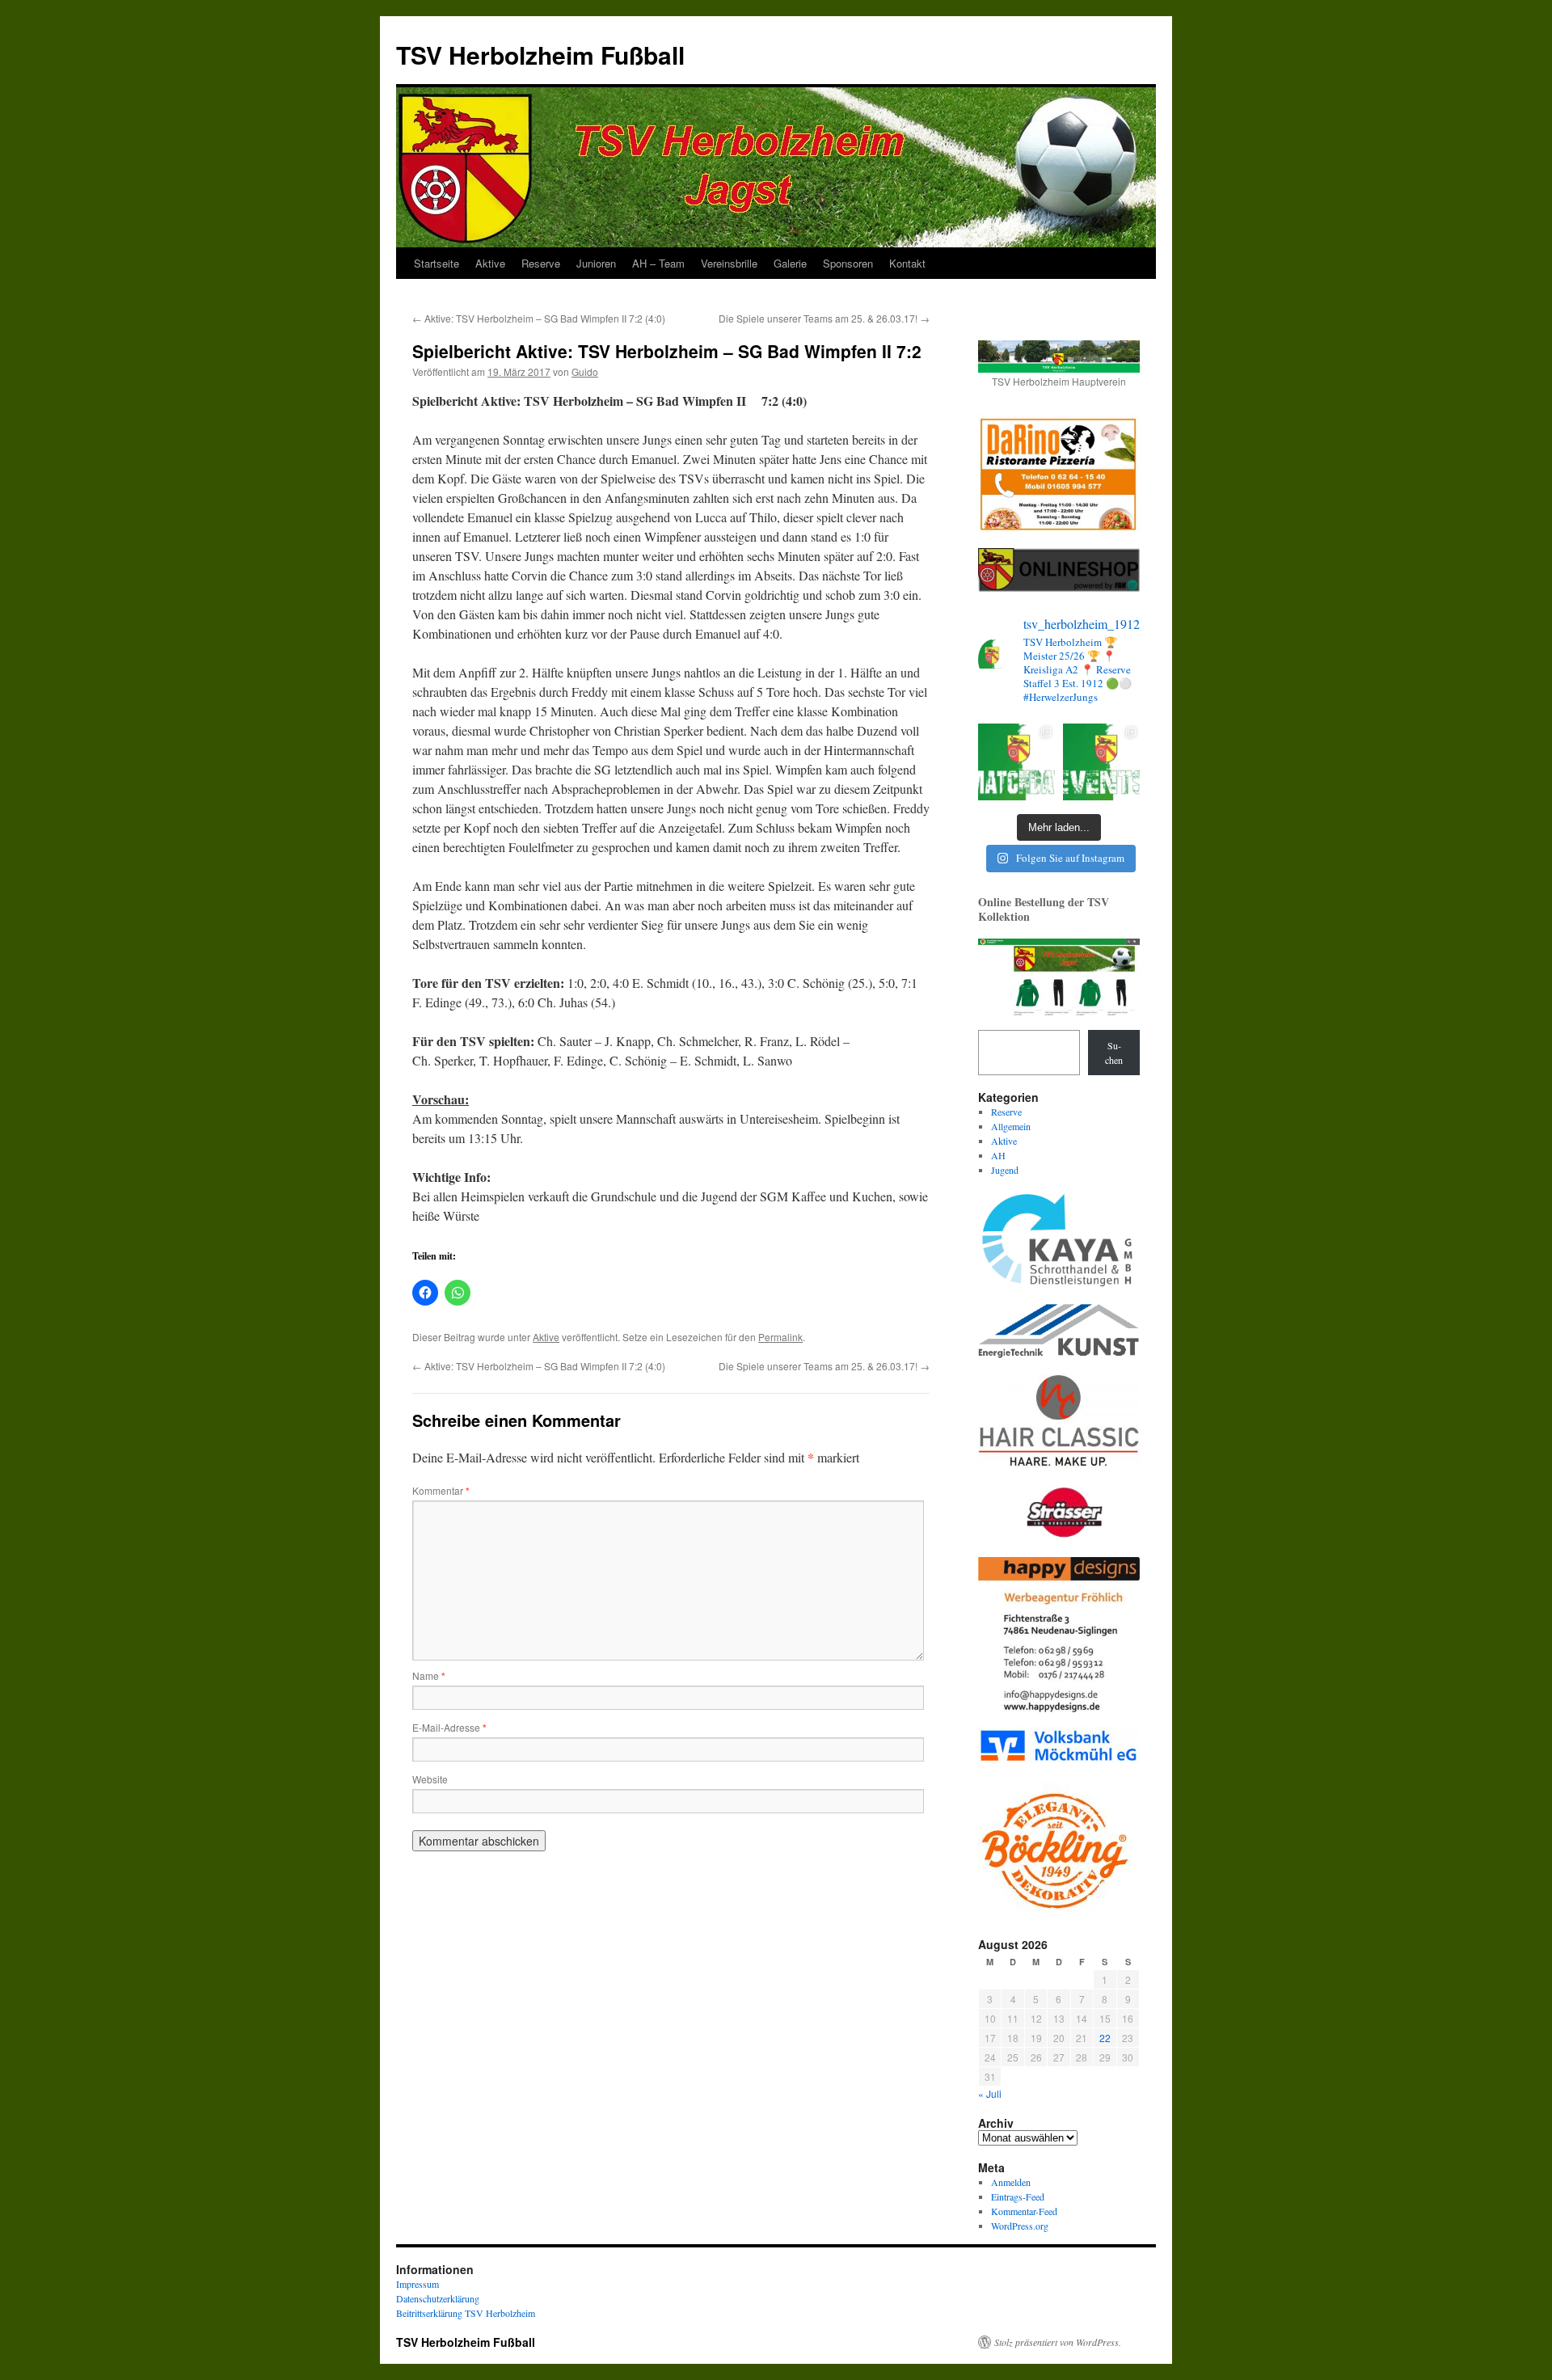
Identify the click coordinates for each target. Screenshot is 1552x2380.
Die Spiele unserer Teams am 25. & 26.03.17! (824, 318)
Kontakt (907, 263)
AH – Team (658, 263)
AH (998, 1155)
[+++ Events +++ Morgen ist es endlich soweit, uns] (1101, 762)
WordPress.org (1020, 2226)
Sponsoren (848, 263)
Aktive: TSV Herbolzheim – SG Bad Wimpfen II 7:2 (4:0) (539, 318)
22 (1105, 2038)
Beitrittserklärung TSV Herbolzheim (466, 2313)
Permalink (780, 1337)
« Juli (990, 2093)
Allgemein (1011, 1126)
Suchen (1114, 1053)
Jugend (1005, 1170)
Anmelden (1011, 2182)
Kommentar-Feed (1024, 2211)
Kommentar (441, 1490)
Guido (585, 371)
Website (430, 1779)
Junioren (596, 263)
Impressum (418, 2284)
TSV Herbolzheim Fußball (540, 55)
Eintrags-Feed (1018, 2196)
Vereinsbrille (729, 263)
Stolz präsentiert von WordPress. (1058, 2342)
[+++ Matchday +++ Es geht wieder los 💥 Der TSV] (1016, 762)
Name (429, 1675)
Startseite (436, 263)
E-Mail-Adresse (449, 1727)
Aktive (490, 263)
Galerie (790, 263)
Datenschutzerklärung (438, 2298)
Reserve (541, 263)
